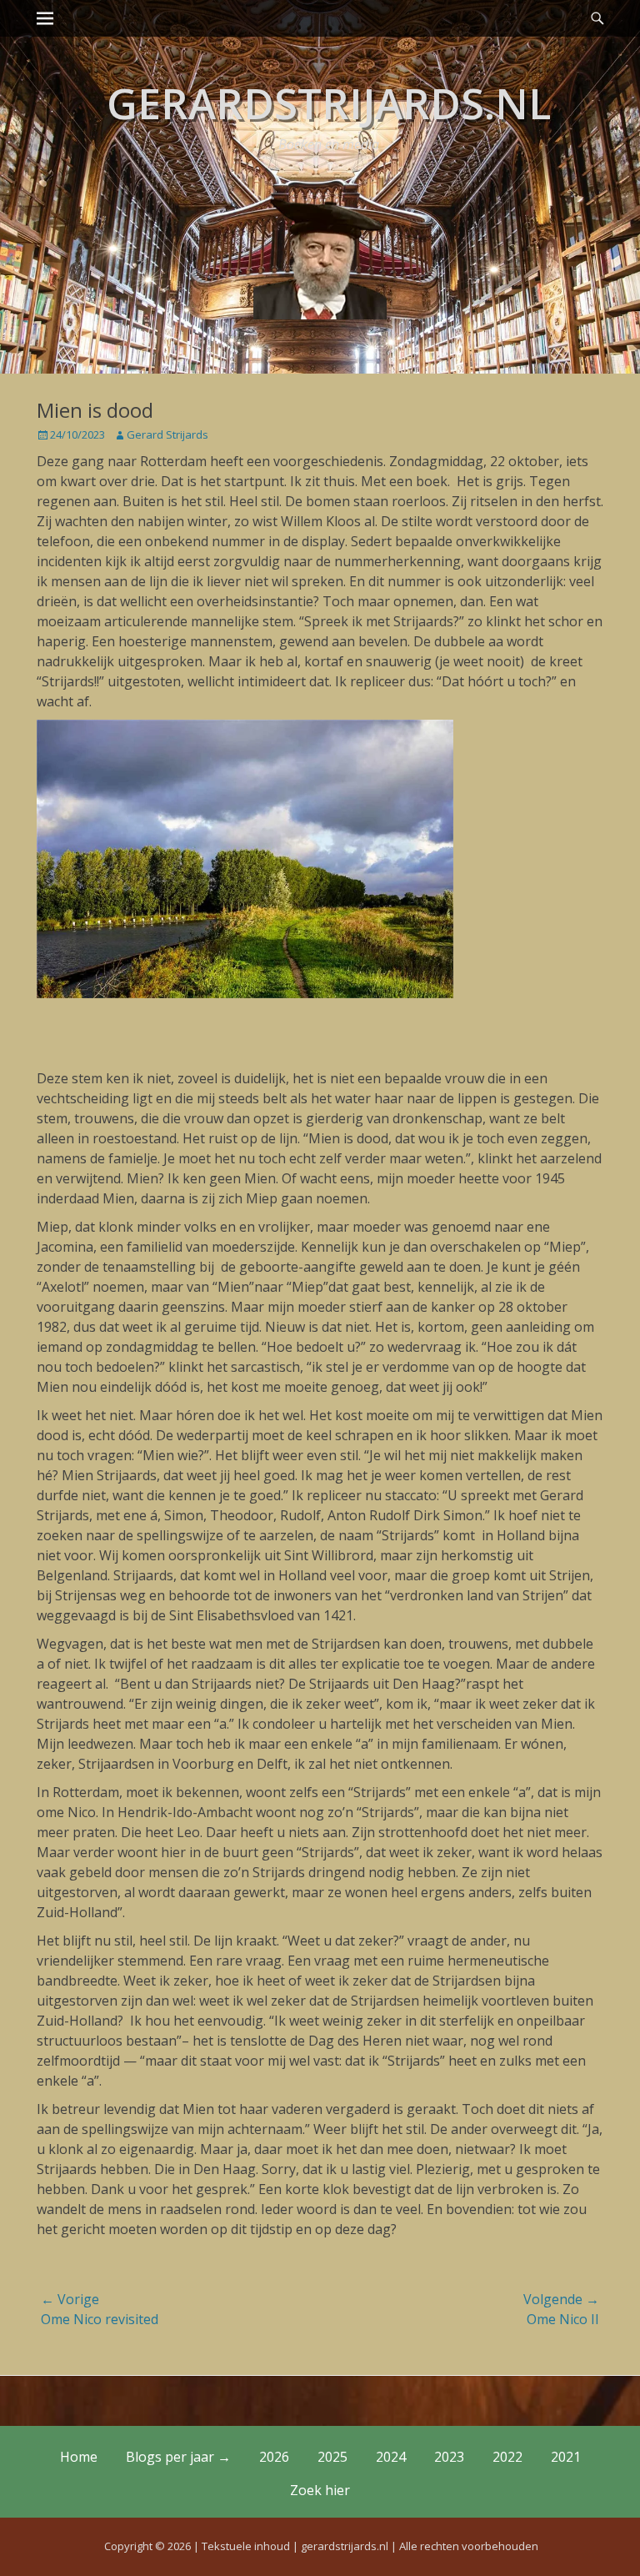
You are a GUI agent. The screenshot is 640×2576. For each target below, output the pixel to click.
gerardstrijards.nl (329, 103)
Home (79, 2457)
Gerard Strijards (167, 434)
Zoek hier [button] (320, 2490)
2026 (274, 2457)
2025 (332, 2457)
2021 (566, 2457)
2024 (391, 2457)
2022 (507, 2457)
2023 (449, 2457)
